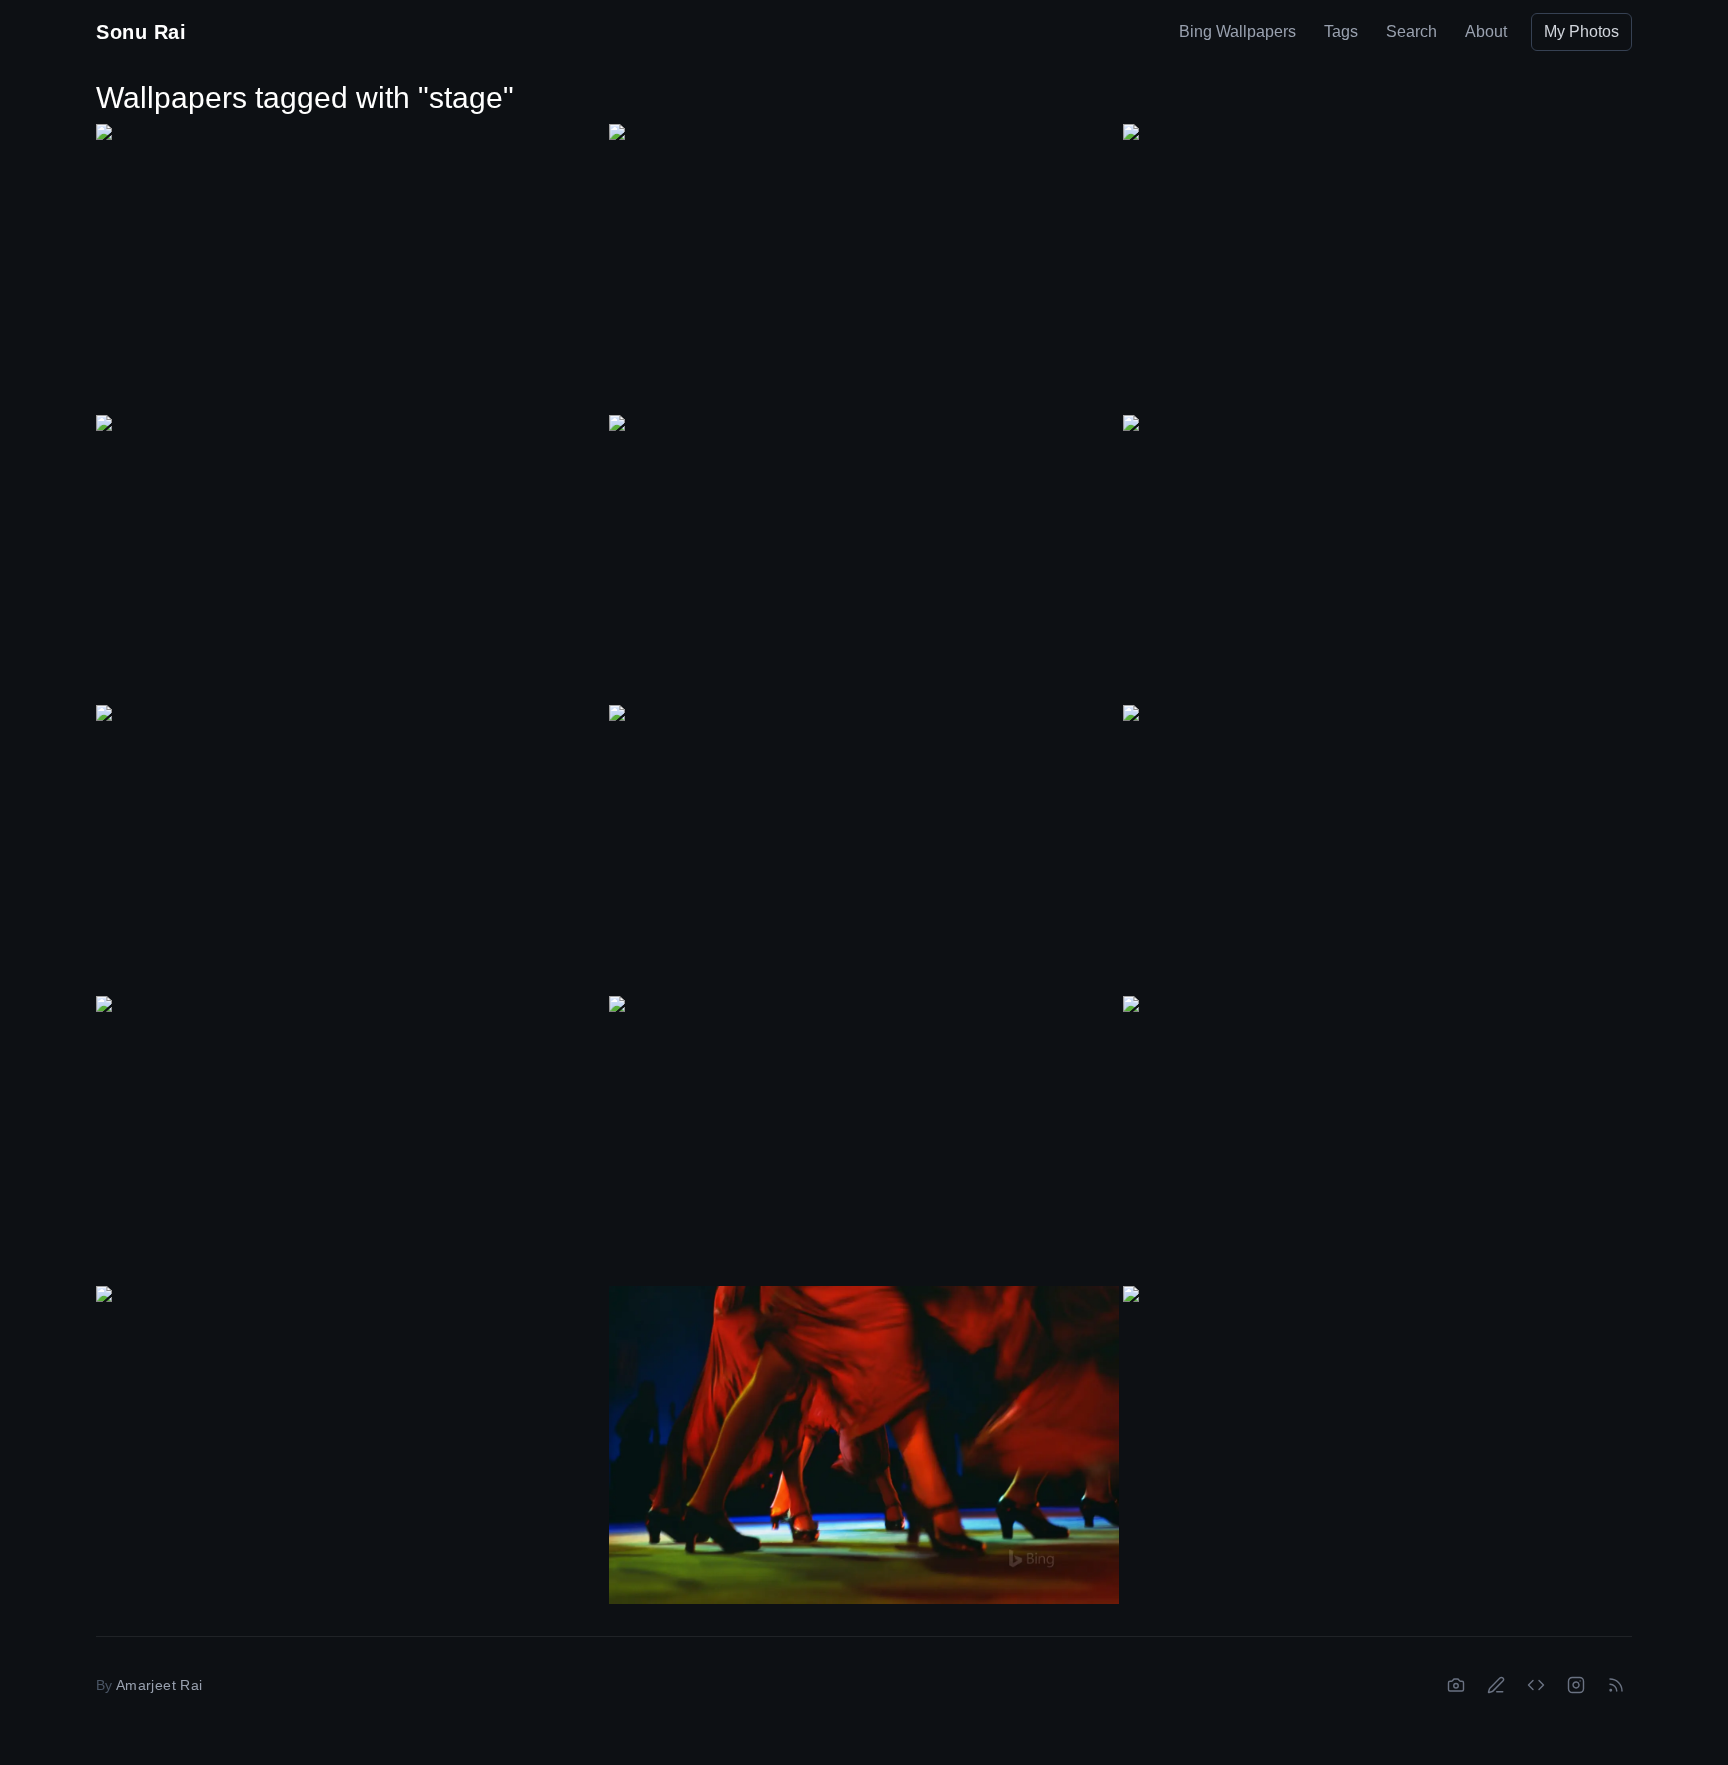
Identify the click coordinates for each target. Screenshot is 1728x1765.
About (1486, 31)
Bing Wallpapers (1237, 31)
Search (1411, 31)
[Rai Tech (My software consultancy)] (1536, 1685)
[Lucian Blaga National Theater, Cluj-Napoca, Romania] (1377, 558)
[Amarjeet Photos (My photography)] (1456, 1685)
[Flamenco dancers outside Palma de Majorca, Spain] (350, 267)
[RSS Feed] (1616, 1685)
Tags (1341, 31)
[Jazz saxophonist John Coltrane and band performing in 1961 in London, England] (863, 267)
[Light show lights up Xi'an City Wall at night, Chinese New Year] (863, 1139)
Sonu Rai (141, 32)
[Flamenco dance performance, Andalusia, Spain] (863, 1445)
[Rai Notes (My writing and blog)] (1496, 1685)
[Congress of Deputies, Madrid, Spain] (350, 1139)
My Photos (1581, 31)
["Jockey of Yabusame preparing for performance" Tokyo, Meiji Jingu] (1377, 1139)
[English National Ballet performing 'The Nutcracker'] (863, 558)
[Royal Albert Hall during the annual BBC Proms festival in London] (350, 848)
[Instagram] (1576, 1685)
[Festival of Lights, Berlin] (350, 1429)
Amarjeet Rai (159, 1685)
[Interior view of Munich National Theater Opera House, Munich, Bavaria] (1377, 1429)
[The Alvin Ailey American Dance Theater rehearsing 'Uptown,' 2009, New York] (350, 558)
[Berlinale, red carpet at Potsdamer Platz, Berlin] (863, 848)
